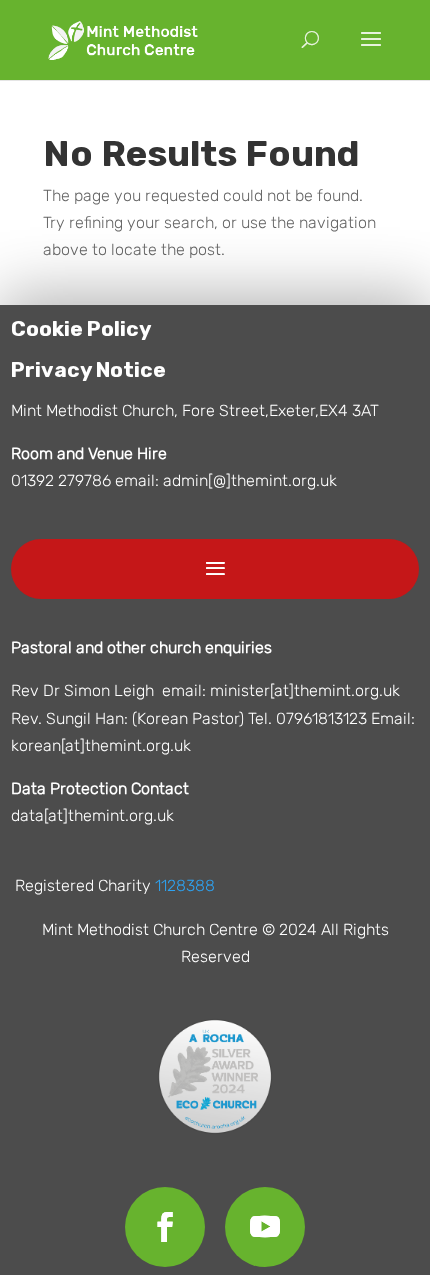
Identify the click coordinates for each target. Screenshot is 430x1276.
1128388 (185, 885)
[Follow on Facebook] (165, 1227)
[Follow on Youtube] (265, 1227)
